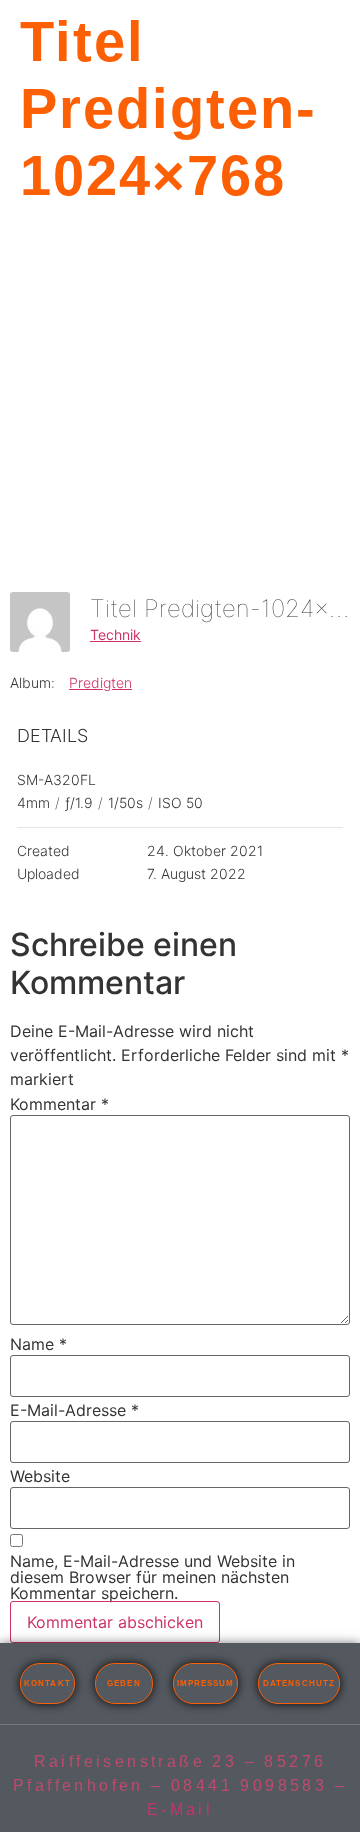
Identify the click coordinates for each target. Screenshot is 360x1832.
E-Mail (180, 1809)
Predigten (100, 682)
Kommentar (59, 1104)
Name (38, 1344)
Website (40, 1476)
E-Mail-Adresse (74, 1410)
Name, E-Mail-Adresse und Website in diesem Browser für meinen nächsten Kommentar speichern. (152, 1577)
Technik (115, 634)
